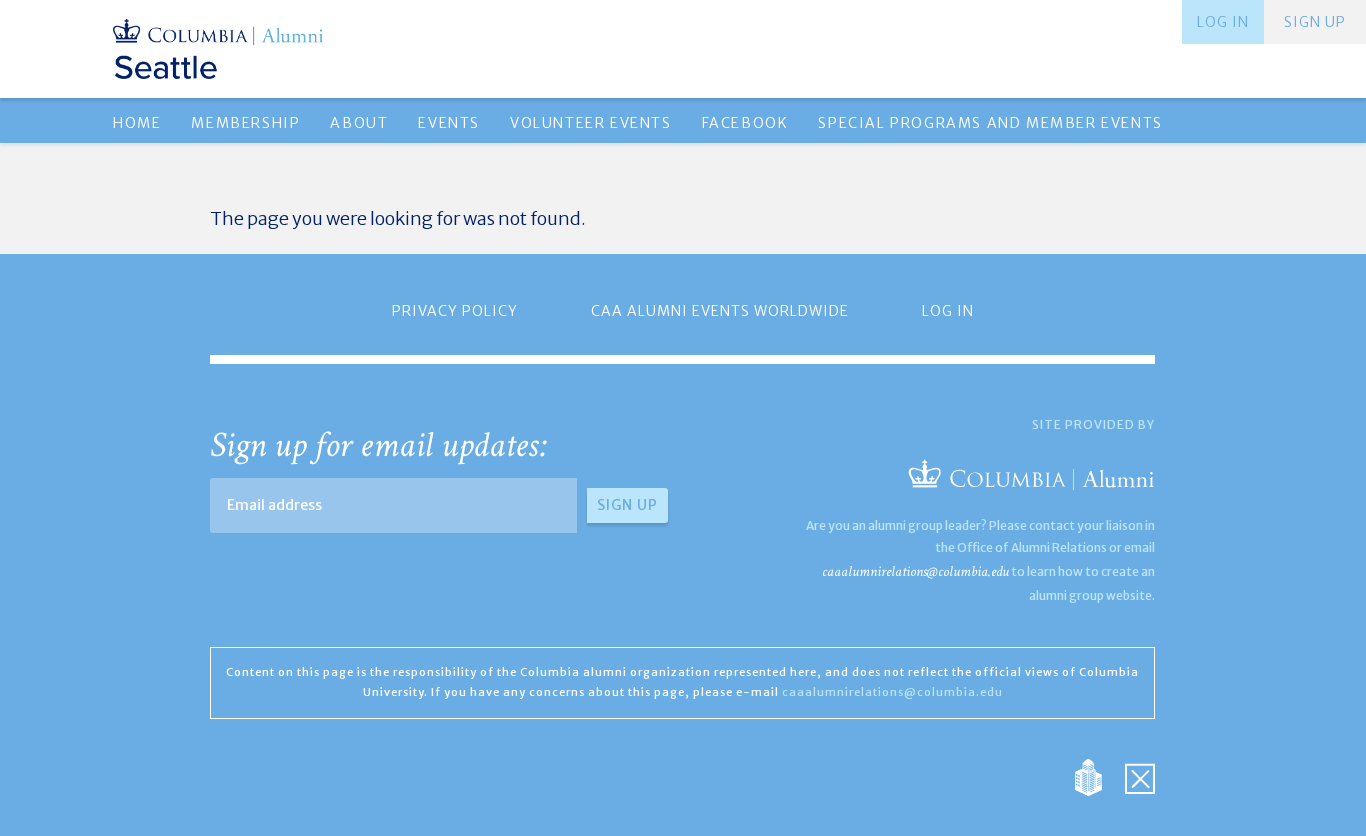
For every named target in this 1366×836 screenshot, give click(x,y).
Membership (245, 123)
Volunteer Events (591, 123)
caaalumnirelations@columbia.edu (915, 571)
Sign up (1315, 22)
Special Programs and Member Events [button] (990, 123)
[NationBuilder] (1098, 775)
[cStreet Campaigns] (1140, 775)
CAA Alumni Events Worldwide (720, 311)
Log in (1223, 22)
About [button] (359, 123)
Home (137, 123)
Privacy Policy (455, 311)
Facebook (745, 123)
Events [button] (449, 123)
